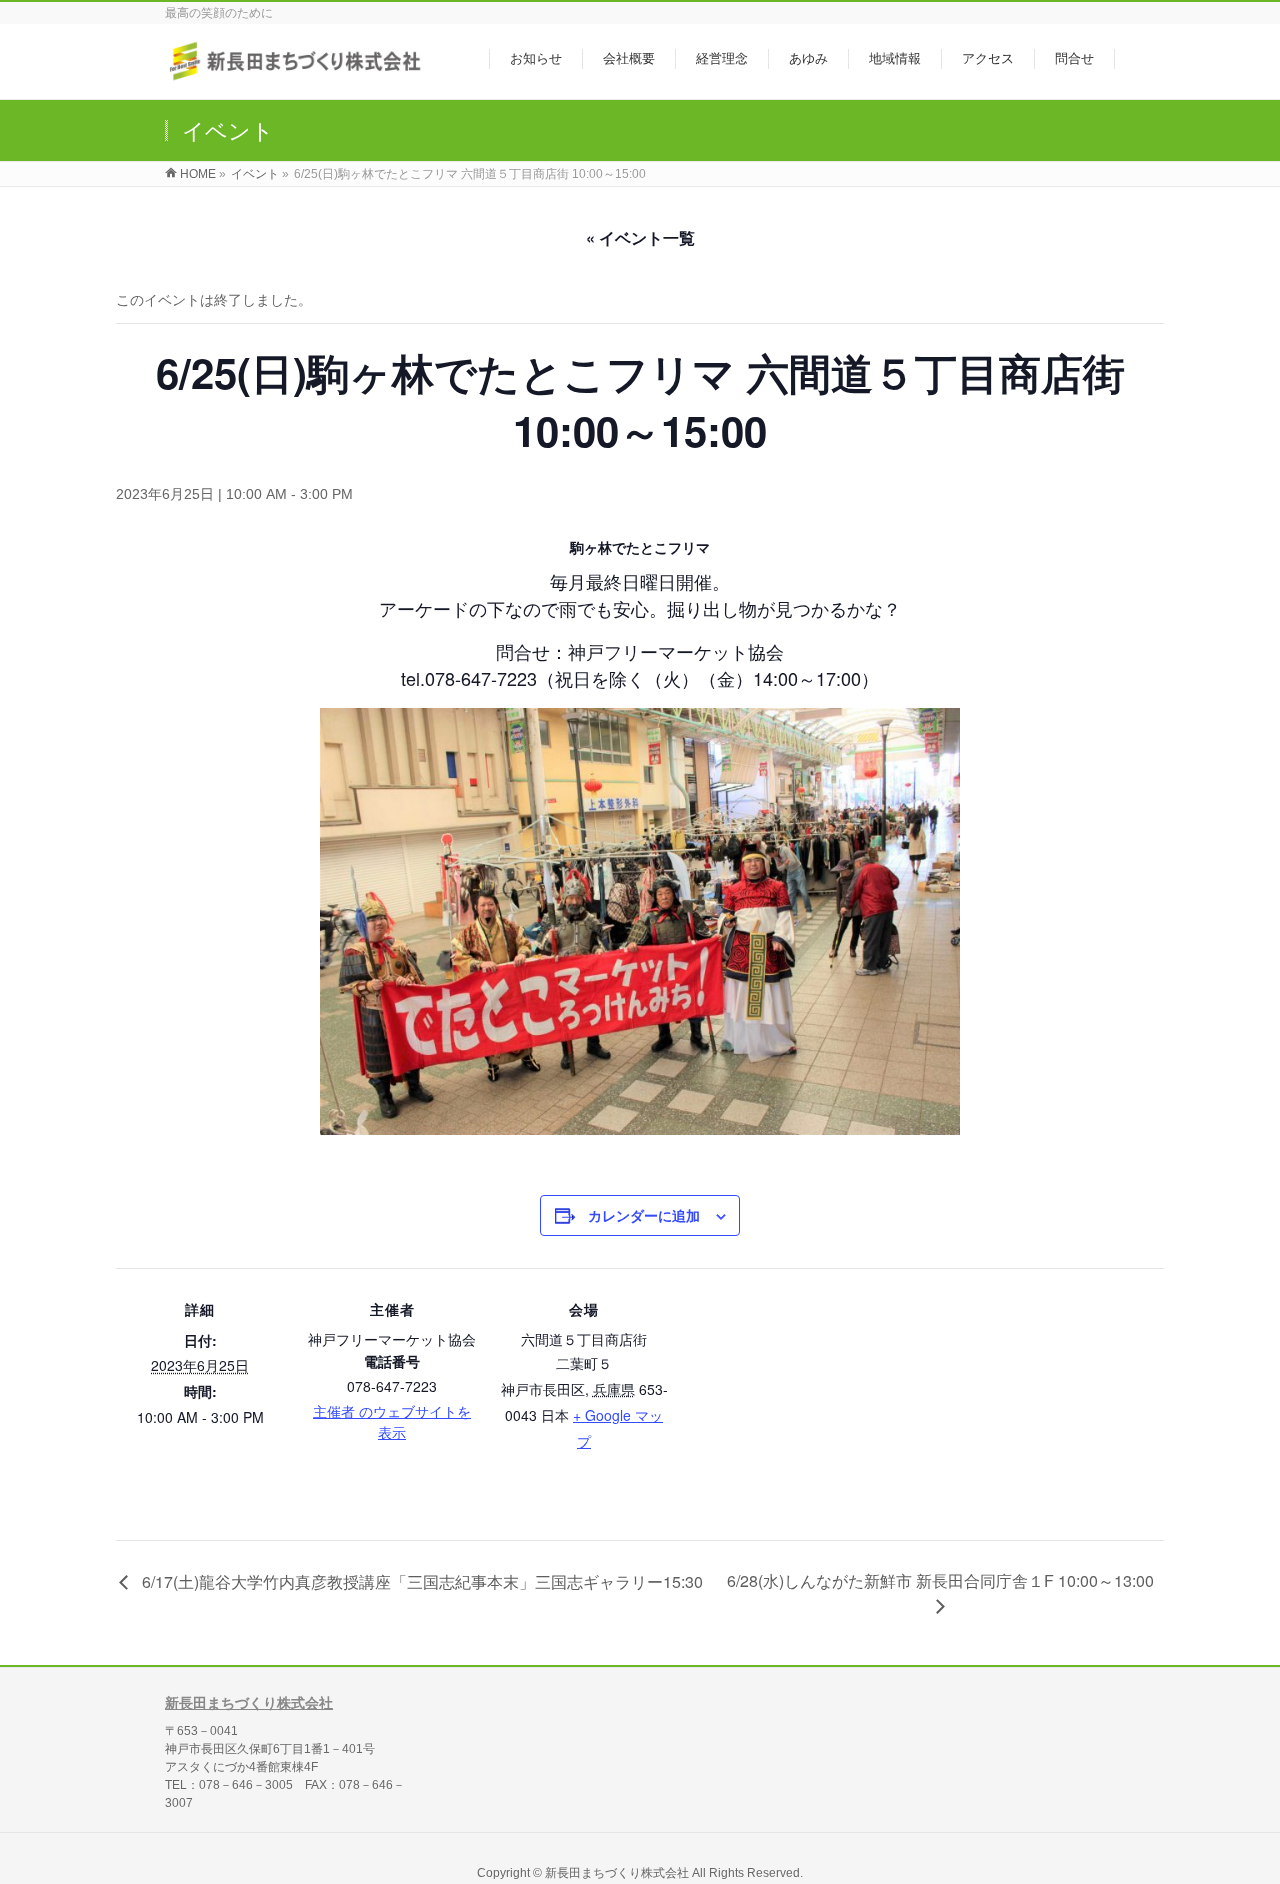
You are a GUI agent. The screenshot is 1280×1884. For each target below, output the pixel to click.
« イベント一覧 (640, 237)
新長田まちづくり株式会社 (249, 1703)
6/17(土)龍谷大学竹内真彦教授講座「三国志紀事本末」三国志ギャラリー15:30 (420, 1581)
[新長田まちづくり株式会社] (297, 73)
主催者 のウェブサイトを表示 (392, 1421)
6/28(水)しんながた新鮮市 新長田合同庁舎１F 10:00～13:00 (940, 1580)
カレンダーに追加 (644, 1215)
